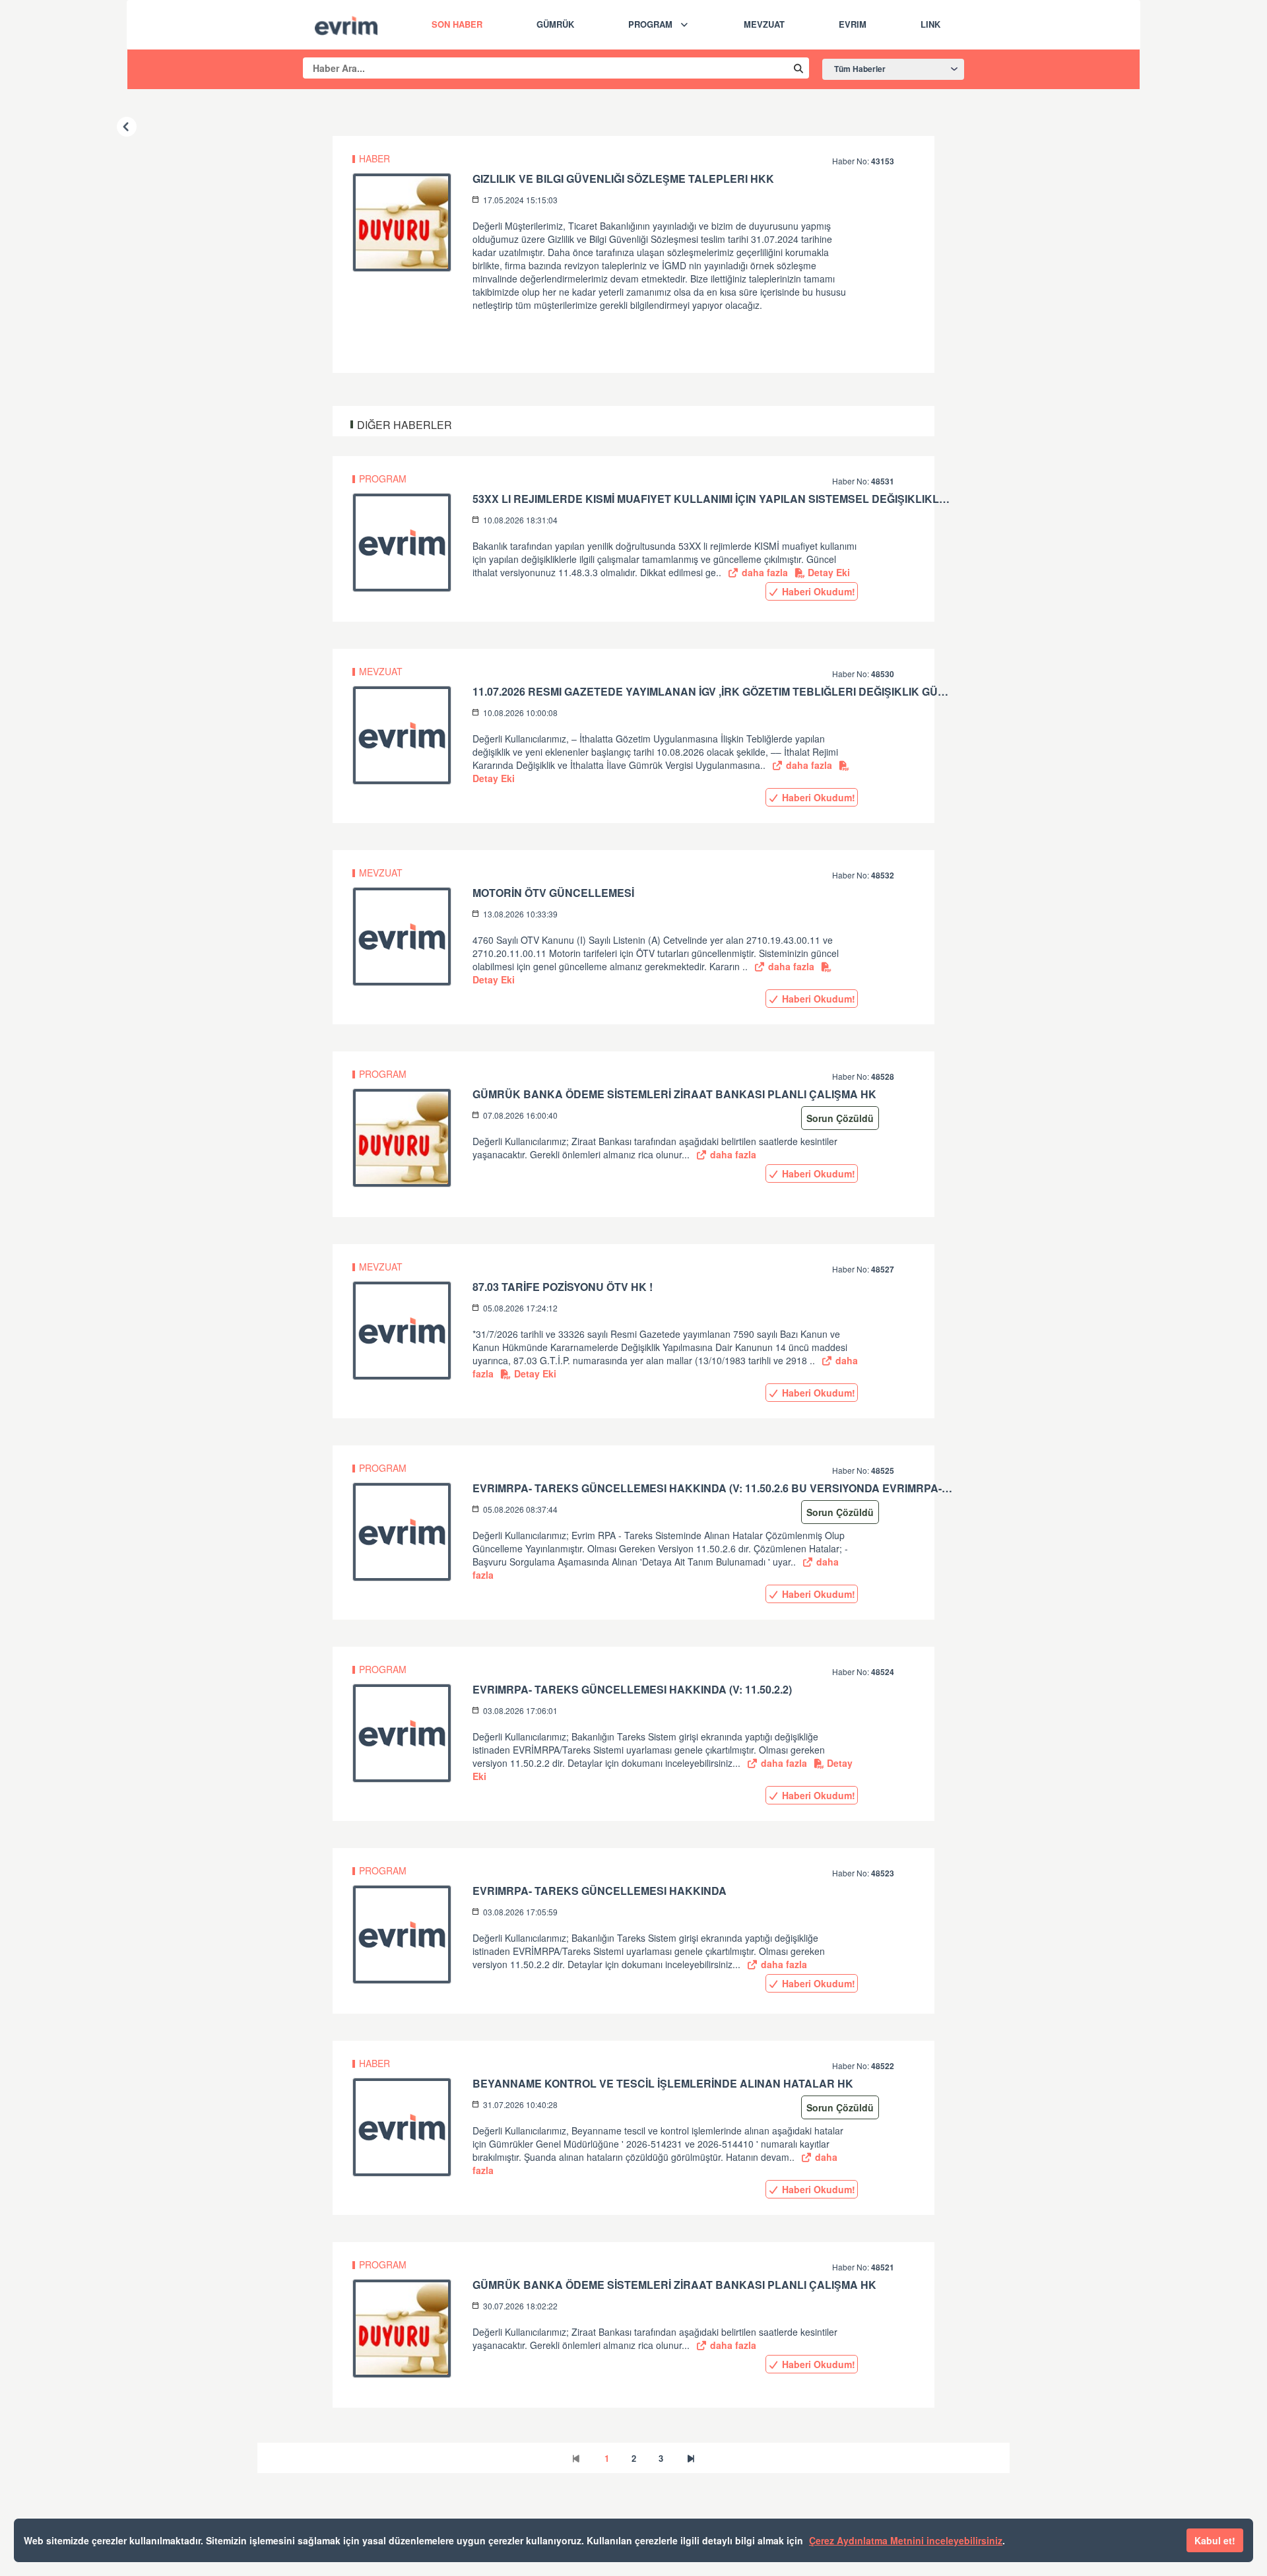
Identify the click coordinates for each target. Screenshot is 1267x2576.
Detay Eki (828, 572)
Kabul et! (1215, 2540)
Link (930, 24)
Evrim (853, 24)
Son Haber (457, 24)
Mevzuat (764, 24)
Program (650, 24)
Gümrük (555, 24)
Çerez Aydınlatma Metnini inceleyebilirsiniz (906, 2540)
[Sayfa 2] (691, 2458)
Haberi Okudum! (817, 591)
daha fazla (763, 572)
